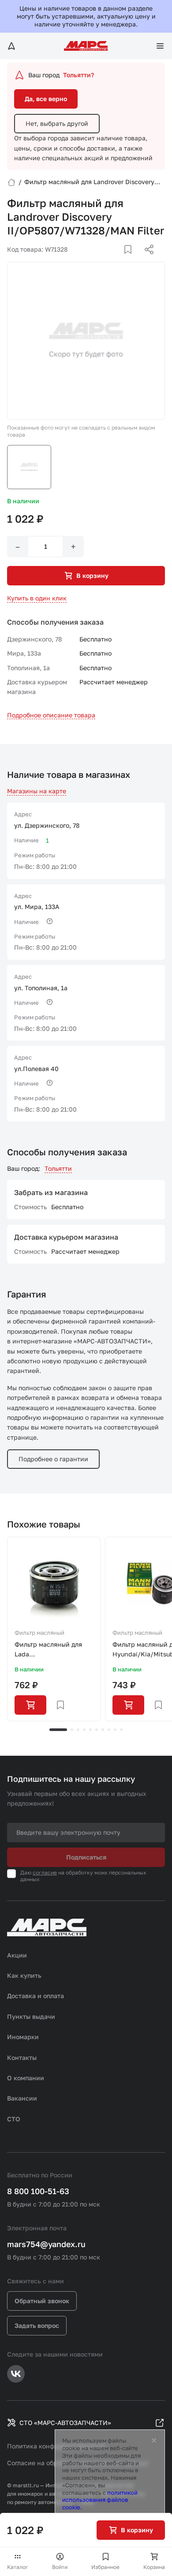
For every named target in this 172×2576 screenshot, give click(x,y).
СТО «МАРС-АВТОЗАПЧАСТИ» (65, 2423)
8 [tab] (109, 1730)
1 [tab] (58, 1730)
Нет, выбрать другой (57, 123)
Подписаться (86, 1857)
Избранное (105, 2567)
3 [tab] (78, 1730)
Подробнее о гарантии (53, 1459)
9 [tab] (115, 1730)
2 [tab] (72, 1730)
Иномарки (23, 2037)
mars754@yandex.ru (46, 2244)
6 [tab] (97, 1730)
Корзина (154, 2567)
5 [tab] (90, 1730)
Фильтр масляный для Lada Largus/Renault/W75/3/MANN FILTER (54, 1650)
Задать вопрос (37, 2325)
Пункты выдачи (31, 2016)
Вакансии (22, 2098)
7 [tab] (103, 1730)
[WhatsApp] (146, 260)
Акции (17, 1955)
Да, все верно (46, 99)
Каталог (18, 2567)
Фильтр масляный (39, 1633)
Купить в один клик (37, 598)
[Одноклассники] (132, 260)
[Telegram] (104, 260)
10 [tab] (121, 1730)
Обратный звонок (42, 2301)
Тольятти (58, 1168)
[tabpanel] (54, 1629)
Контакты (22, 2057)
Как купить (24, 1975)
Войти (60, 2567)
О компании (26, 2078)
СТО (14, 2119)
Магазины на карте (37, 791)
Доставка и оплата (36, 1996)
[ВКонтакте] (118, 260)
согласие (45, 1873)
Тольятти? (79, 75)
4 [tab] (84, 1730)
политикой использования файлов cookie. (100, 2500)
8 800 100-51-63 (38, 2191)
